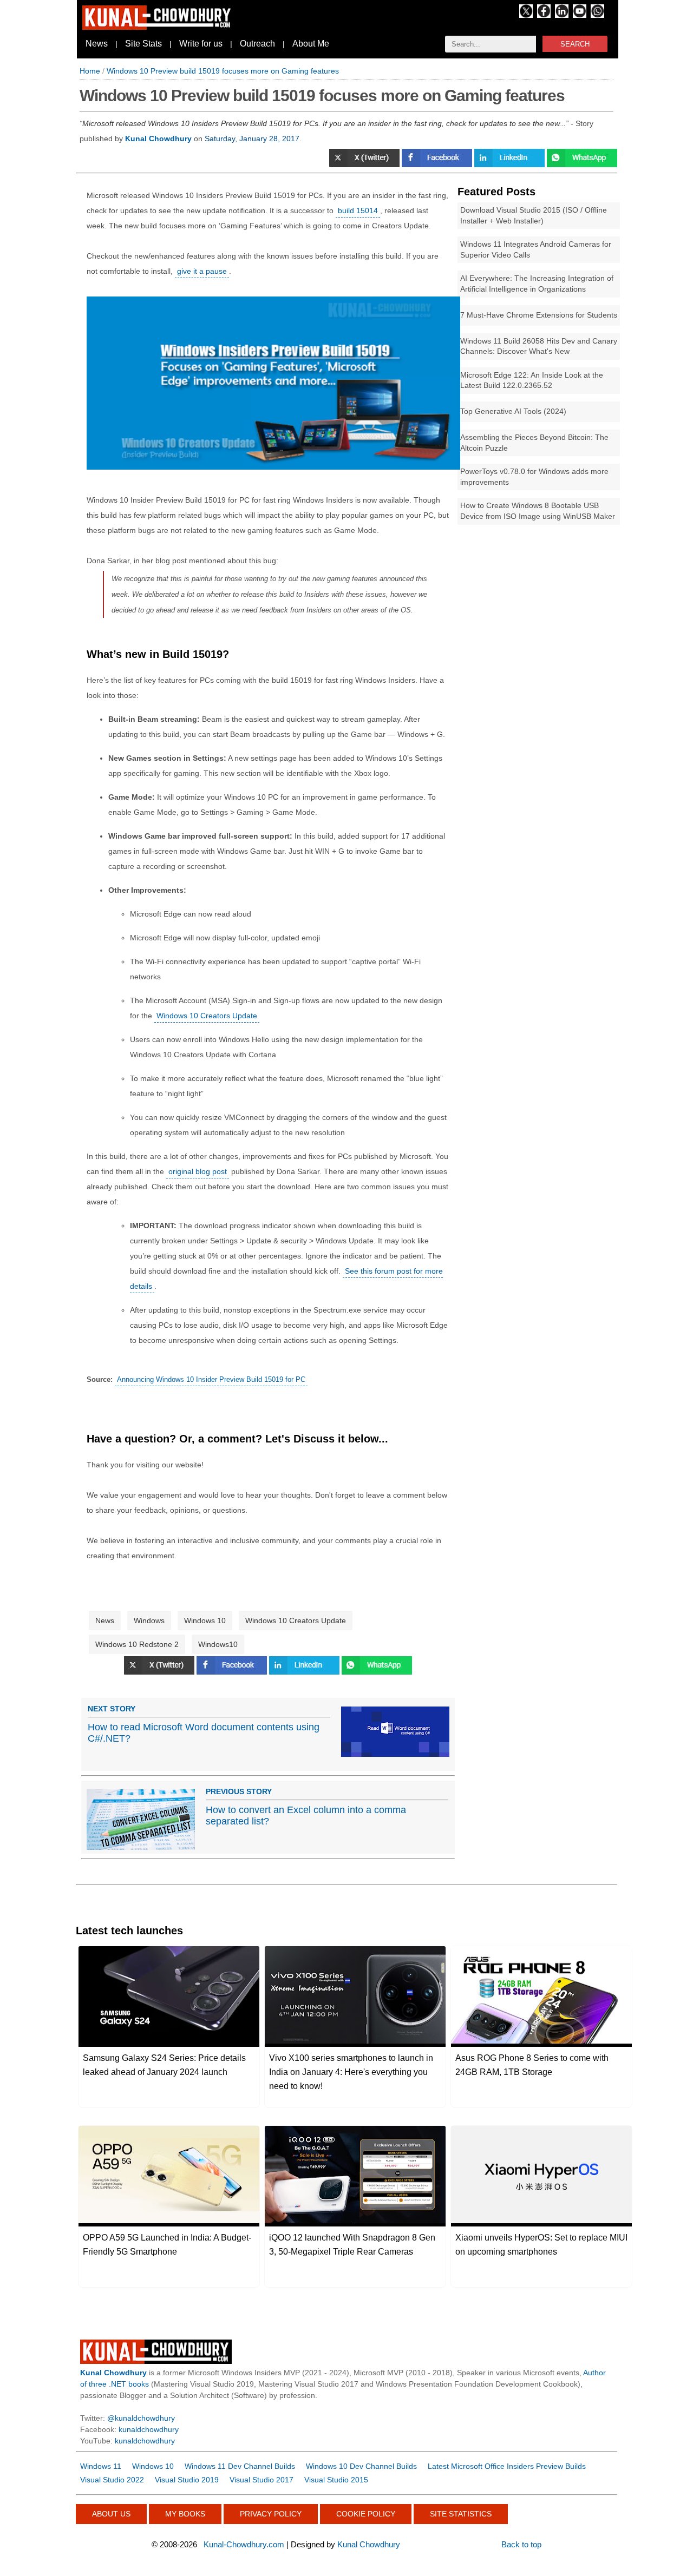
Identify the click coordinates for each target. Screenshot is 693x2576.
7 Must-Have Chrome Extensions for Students (539, 315)
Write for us (201, 44)
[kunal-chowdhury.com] (158, 27)
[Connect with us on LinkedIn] (562, 15)
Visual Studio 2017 (261, 2480)
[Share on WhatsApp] (582, 164)
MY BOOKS (185, 2514)
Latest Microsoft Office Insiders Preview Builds (507, 2466)
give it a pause (202, 271)
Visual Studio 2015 (336, 2480)
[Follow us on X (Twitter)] (526, 15)
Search (575, 44)
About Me (311, 44)
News (97, 44)
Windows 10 (205, 1620)
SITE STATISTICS (461, 2514)
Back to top (521, 2544)
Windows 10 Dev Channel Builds (361, 2466)
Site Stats (143, 44)
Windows (149, 1620)
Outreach (257, 44)
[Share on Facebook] (438, 164)
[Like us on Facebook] (544, 15)
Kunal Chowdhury (369, 2544)
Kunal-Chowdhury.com (244, 2544)
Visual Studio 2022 (112, 2480)
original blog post (198, 1171)
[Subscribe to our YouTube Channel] (580, 15)
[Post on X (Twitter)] (365, 164)
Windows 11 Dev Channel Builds (240, 2466)
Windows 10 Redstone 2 (137, 1644)
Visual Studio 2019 (187, 2480)
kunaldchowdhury (149, 2429)
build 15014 (358, 210)
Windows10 (218, 1644)
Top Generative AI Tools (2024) (513, 411)
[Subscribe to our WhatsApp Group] (597, 15)
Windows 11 (101, 2466)
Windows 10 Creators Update (207, 1016)
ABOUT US (111, 2514)
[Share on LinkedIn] (511, 164)
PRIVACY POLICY (271, 2514)
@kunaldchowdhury (141, 2418)
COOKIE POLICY (366, 2514)
